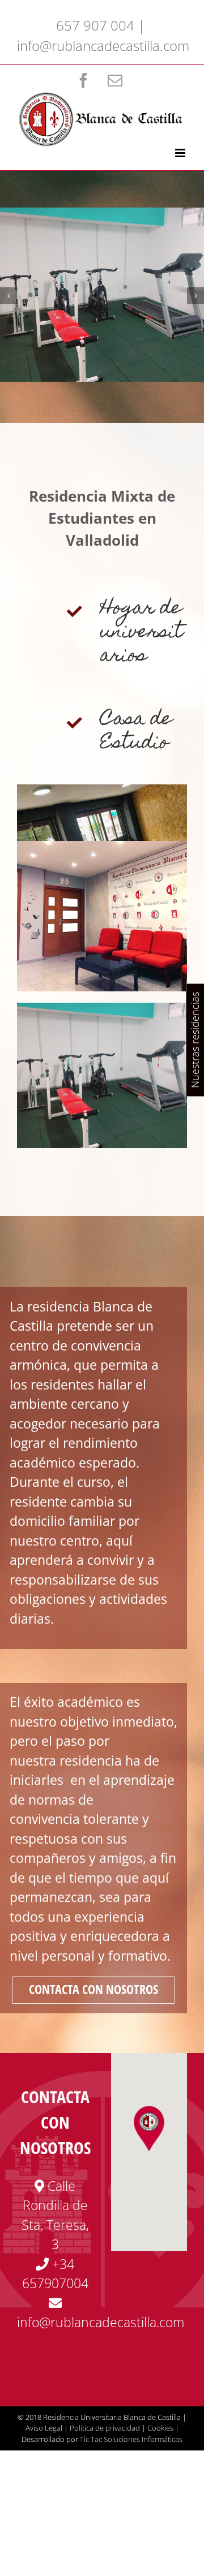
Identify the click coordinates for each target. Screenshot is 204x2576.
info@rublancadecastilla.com (103, 46)
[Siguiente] (195, 296)
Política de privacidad (105, 2428)
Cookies (160, 2428)
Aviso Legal (44, 2428)
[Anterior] (8, 296)
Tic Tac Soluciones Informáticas (131, 2439)
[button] (149, 2128)
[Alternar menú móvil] (181, 153)
